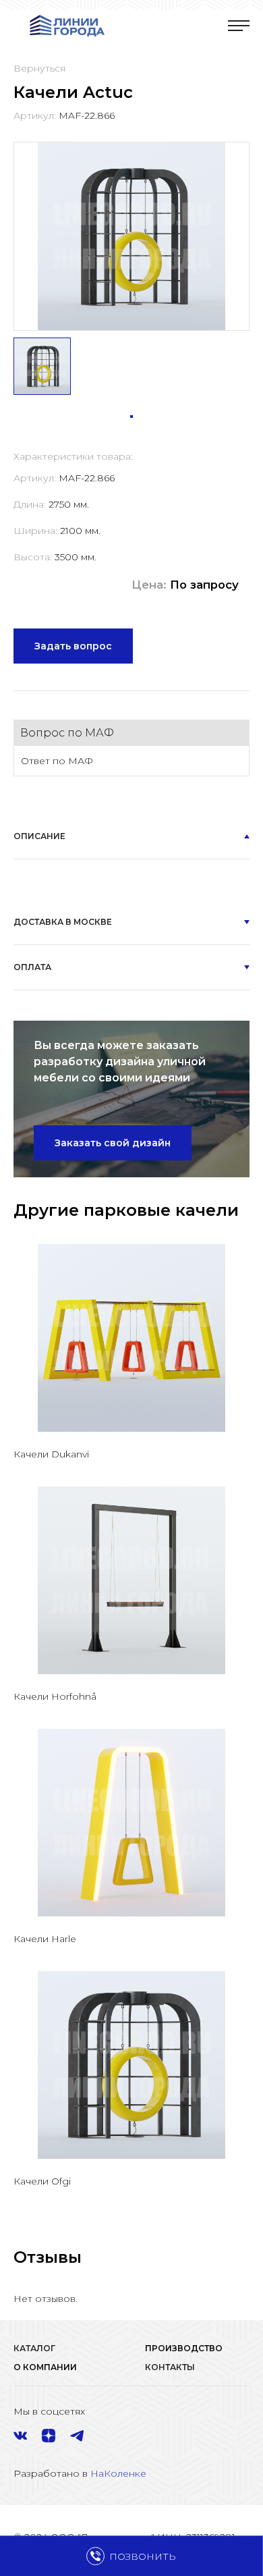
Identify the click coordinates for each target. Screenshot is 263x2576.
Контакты (170, 2367)
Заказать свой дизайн (113, 1143)
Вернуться (39, 68)
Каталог (34, 2348)
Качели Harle (45, 1939)
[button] (131, 417)
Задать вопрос (73, 646)
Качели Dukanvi (51, 1454)
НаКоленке (118, 2473)
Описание (39, 836)
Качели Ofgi (42, 2181)
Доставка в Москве (63, 922)
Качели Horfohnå (55, 1696)
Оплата (32, 967)
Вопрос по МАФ (67, 733)
